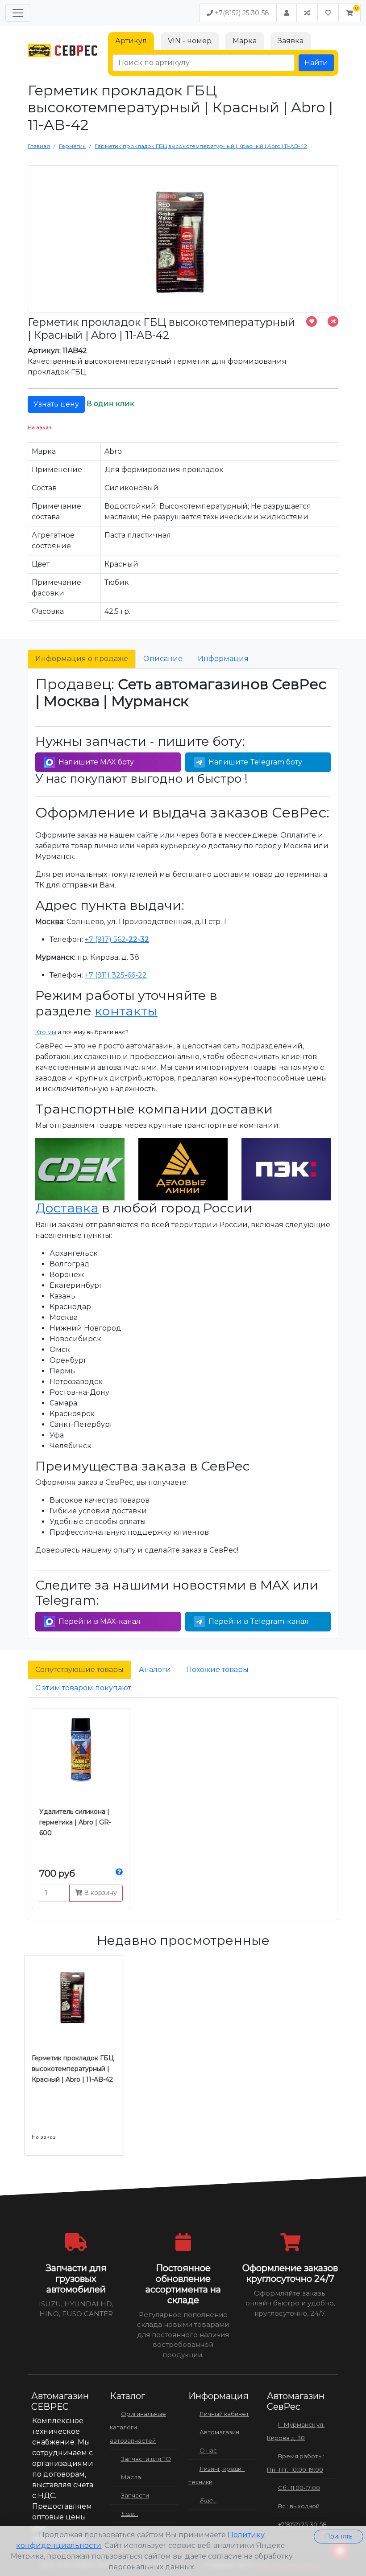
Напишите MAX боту (96, 762)
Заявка (291, 41)
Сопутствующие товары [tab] (79, 1670)
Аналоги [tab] (155, 1670)
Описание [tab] (163, 659)
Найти (316, 63)
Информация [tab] (223, 659)
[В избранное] (312, 321)
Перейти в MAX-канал (100, 1621)
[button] (349, 13)
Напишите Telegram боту (255, 762)
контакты (126, 1011)
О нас (208, 2450)
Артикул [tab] (131, 41)
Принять (339, 2536)
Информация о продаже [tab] (82, 659)
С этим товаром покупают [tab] (83, 1688)
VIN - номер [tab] (190, 41)
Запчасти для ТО (146, 2459)
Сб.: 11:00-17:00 (299, 2488)
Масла (131, 2477)
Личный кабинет (224, 2414)
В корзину (100, 1893)
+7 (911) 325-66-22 (116, 975)
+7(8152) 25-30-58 (241, 13)
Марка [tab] (245, 41)
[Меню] (18, 13)
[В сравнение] (333, 321)
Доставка (67, 1208)
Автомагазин (219, 2432)
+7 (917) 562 (117, 939)
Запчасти (135, 2495)
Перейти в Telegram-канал (259, 1621)
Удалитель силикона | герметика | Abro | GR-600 (75, 1822)
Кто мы (46, 1032)
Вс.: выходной (299, 2506)
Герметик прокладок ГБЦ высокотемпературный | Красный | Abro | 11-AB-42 (73, 2069)
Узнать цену (56, 404)
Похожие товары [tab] (217, 1670)
